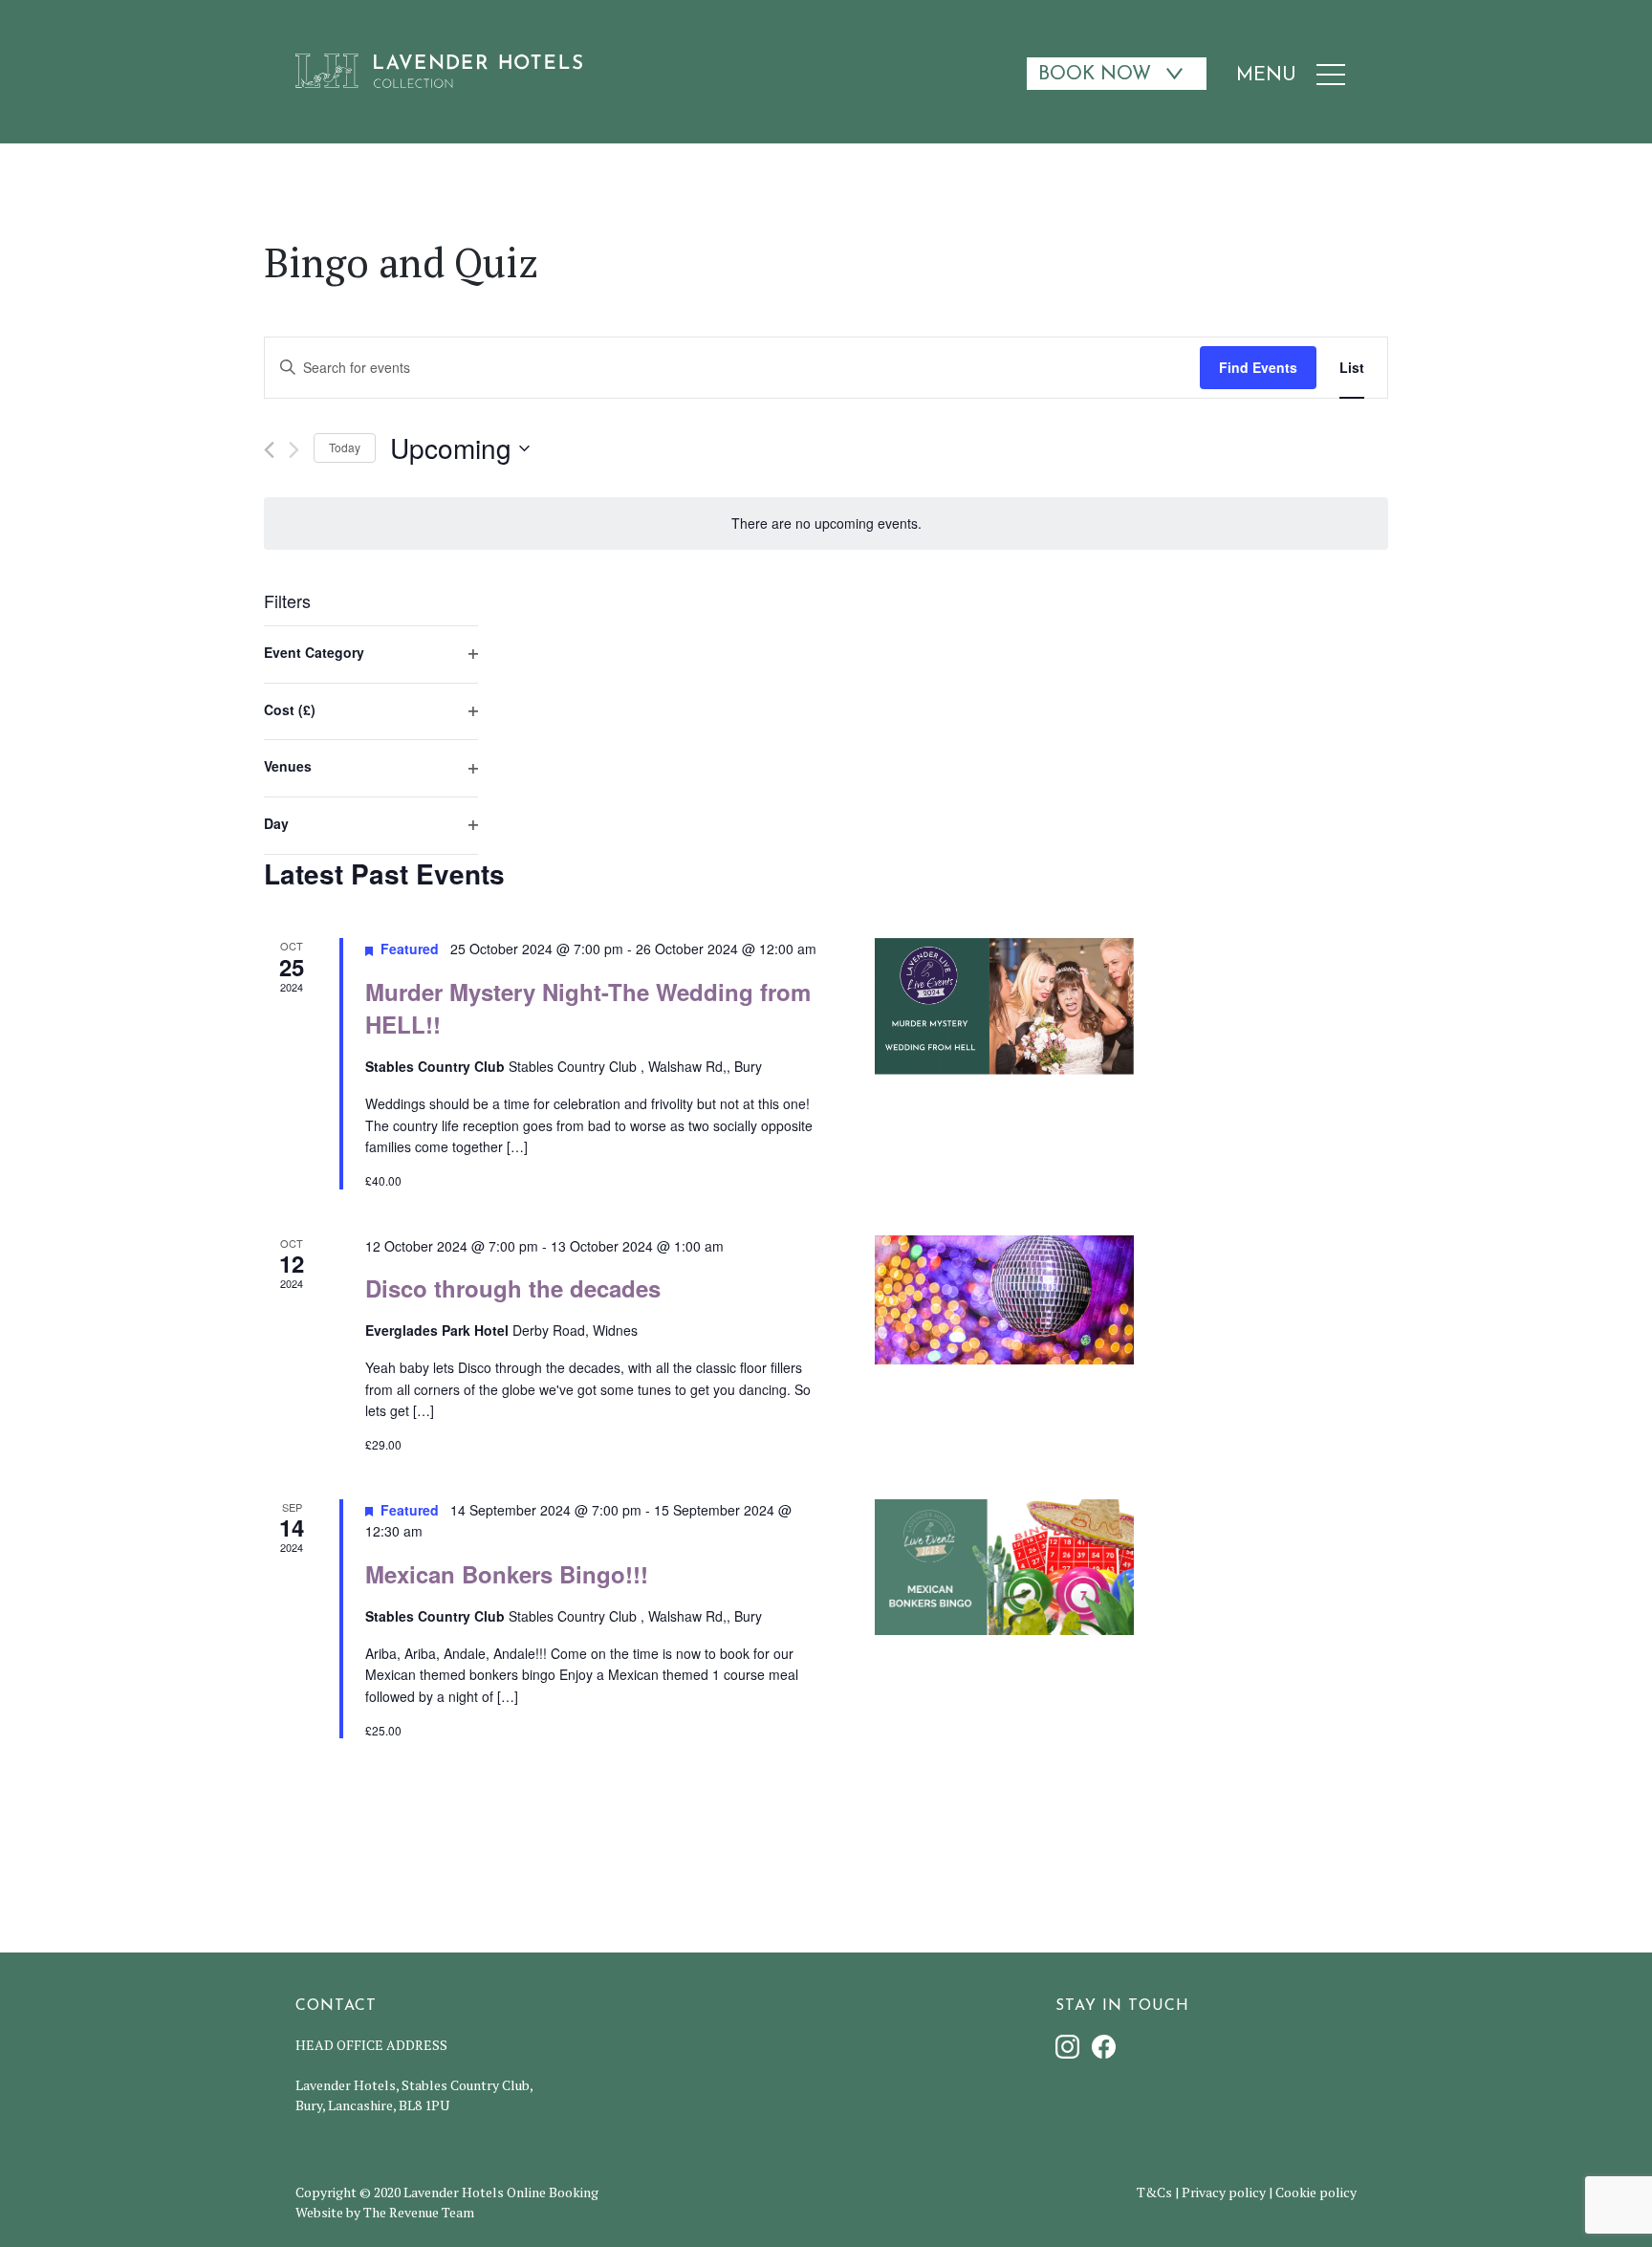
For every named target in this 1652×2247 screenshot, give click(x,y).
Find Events (1258, 367)
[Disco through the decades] (1004, 1300)
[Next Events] (294, 450)
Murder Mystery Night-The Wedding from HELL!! (588, 1008)
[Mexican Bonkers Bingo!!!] (1004, 1567)
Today (345, 447)
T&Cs (1154, 2192)
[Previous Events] (269, 450)
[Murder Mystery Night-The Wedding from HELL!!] (1004, 1006)
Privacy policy (1224, 2192)
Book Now (1095, 75)
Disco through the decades (513, 1288)
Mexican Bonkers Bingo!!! (507, 1574)
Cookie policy (1316, 2192)
